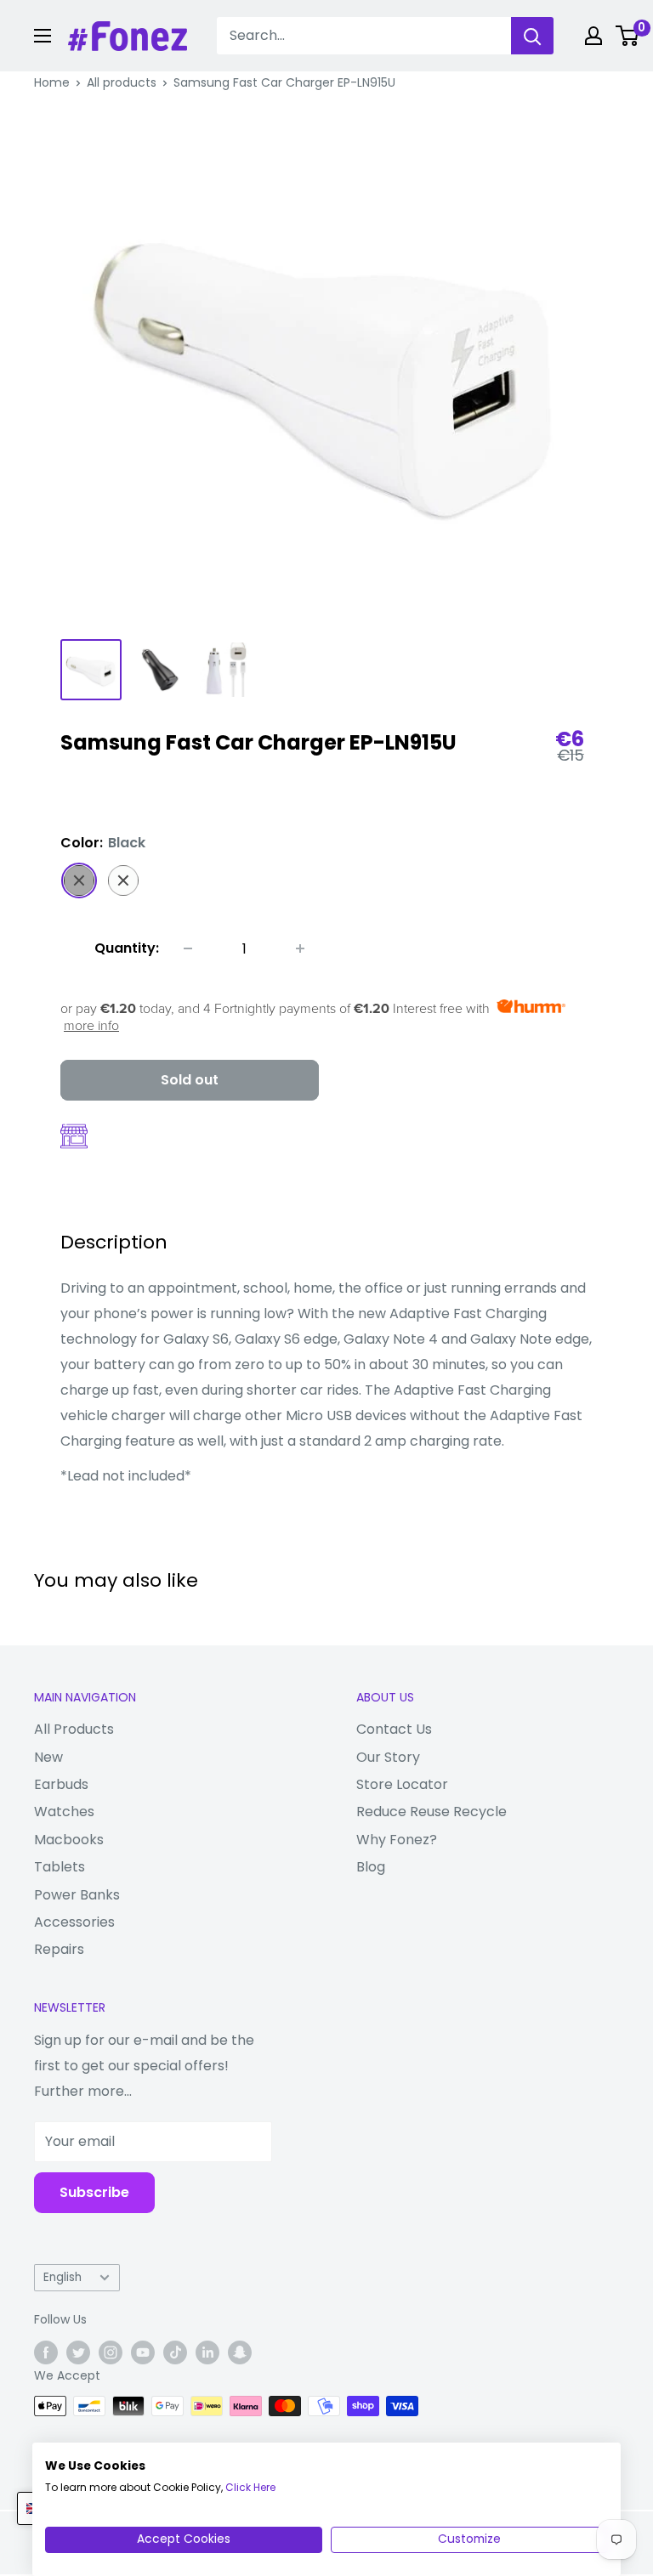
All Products (74, 1729)
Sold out (190, 1080)
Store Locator (402, 1784)
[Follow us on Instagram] (111, 2352)
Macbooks (69, 1840)
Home (52, 82)
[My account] (593, 36)
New (48, 1757)
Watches (64, 1812)
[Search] (532, 36)
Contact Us (394, 1729)
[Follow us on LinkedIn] (207, 2352)
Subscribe (94, 2192)
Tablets (60, 1867)
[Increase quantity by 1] (300, 948)
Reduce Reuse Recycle (432, 1812)
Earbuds (61, 1784)
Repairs (59, 1949)
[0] (628, 36)
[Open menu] (43, 36)
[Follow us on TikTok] (175, 2352)
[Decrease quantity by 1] (188, 948)
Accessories (74, 1922)
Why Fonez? (397, 1840)
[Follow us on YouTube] (143, 2352)
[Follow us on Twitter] (78, 2352)
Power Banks (77, 1895)
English (62, 2277)
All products (122, 82)
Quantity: (127, 948)
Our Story (388, 1757)
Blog (371, 1867)
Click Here (250, 2487)
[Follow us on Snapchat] (240, 2352)
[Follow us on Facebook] (46, 2352)
